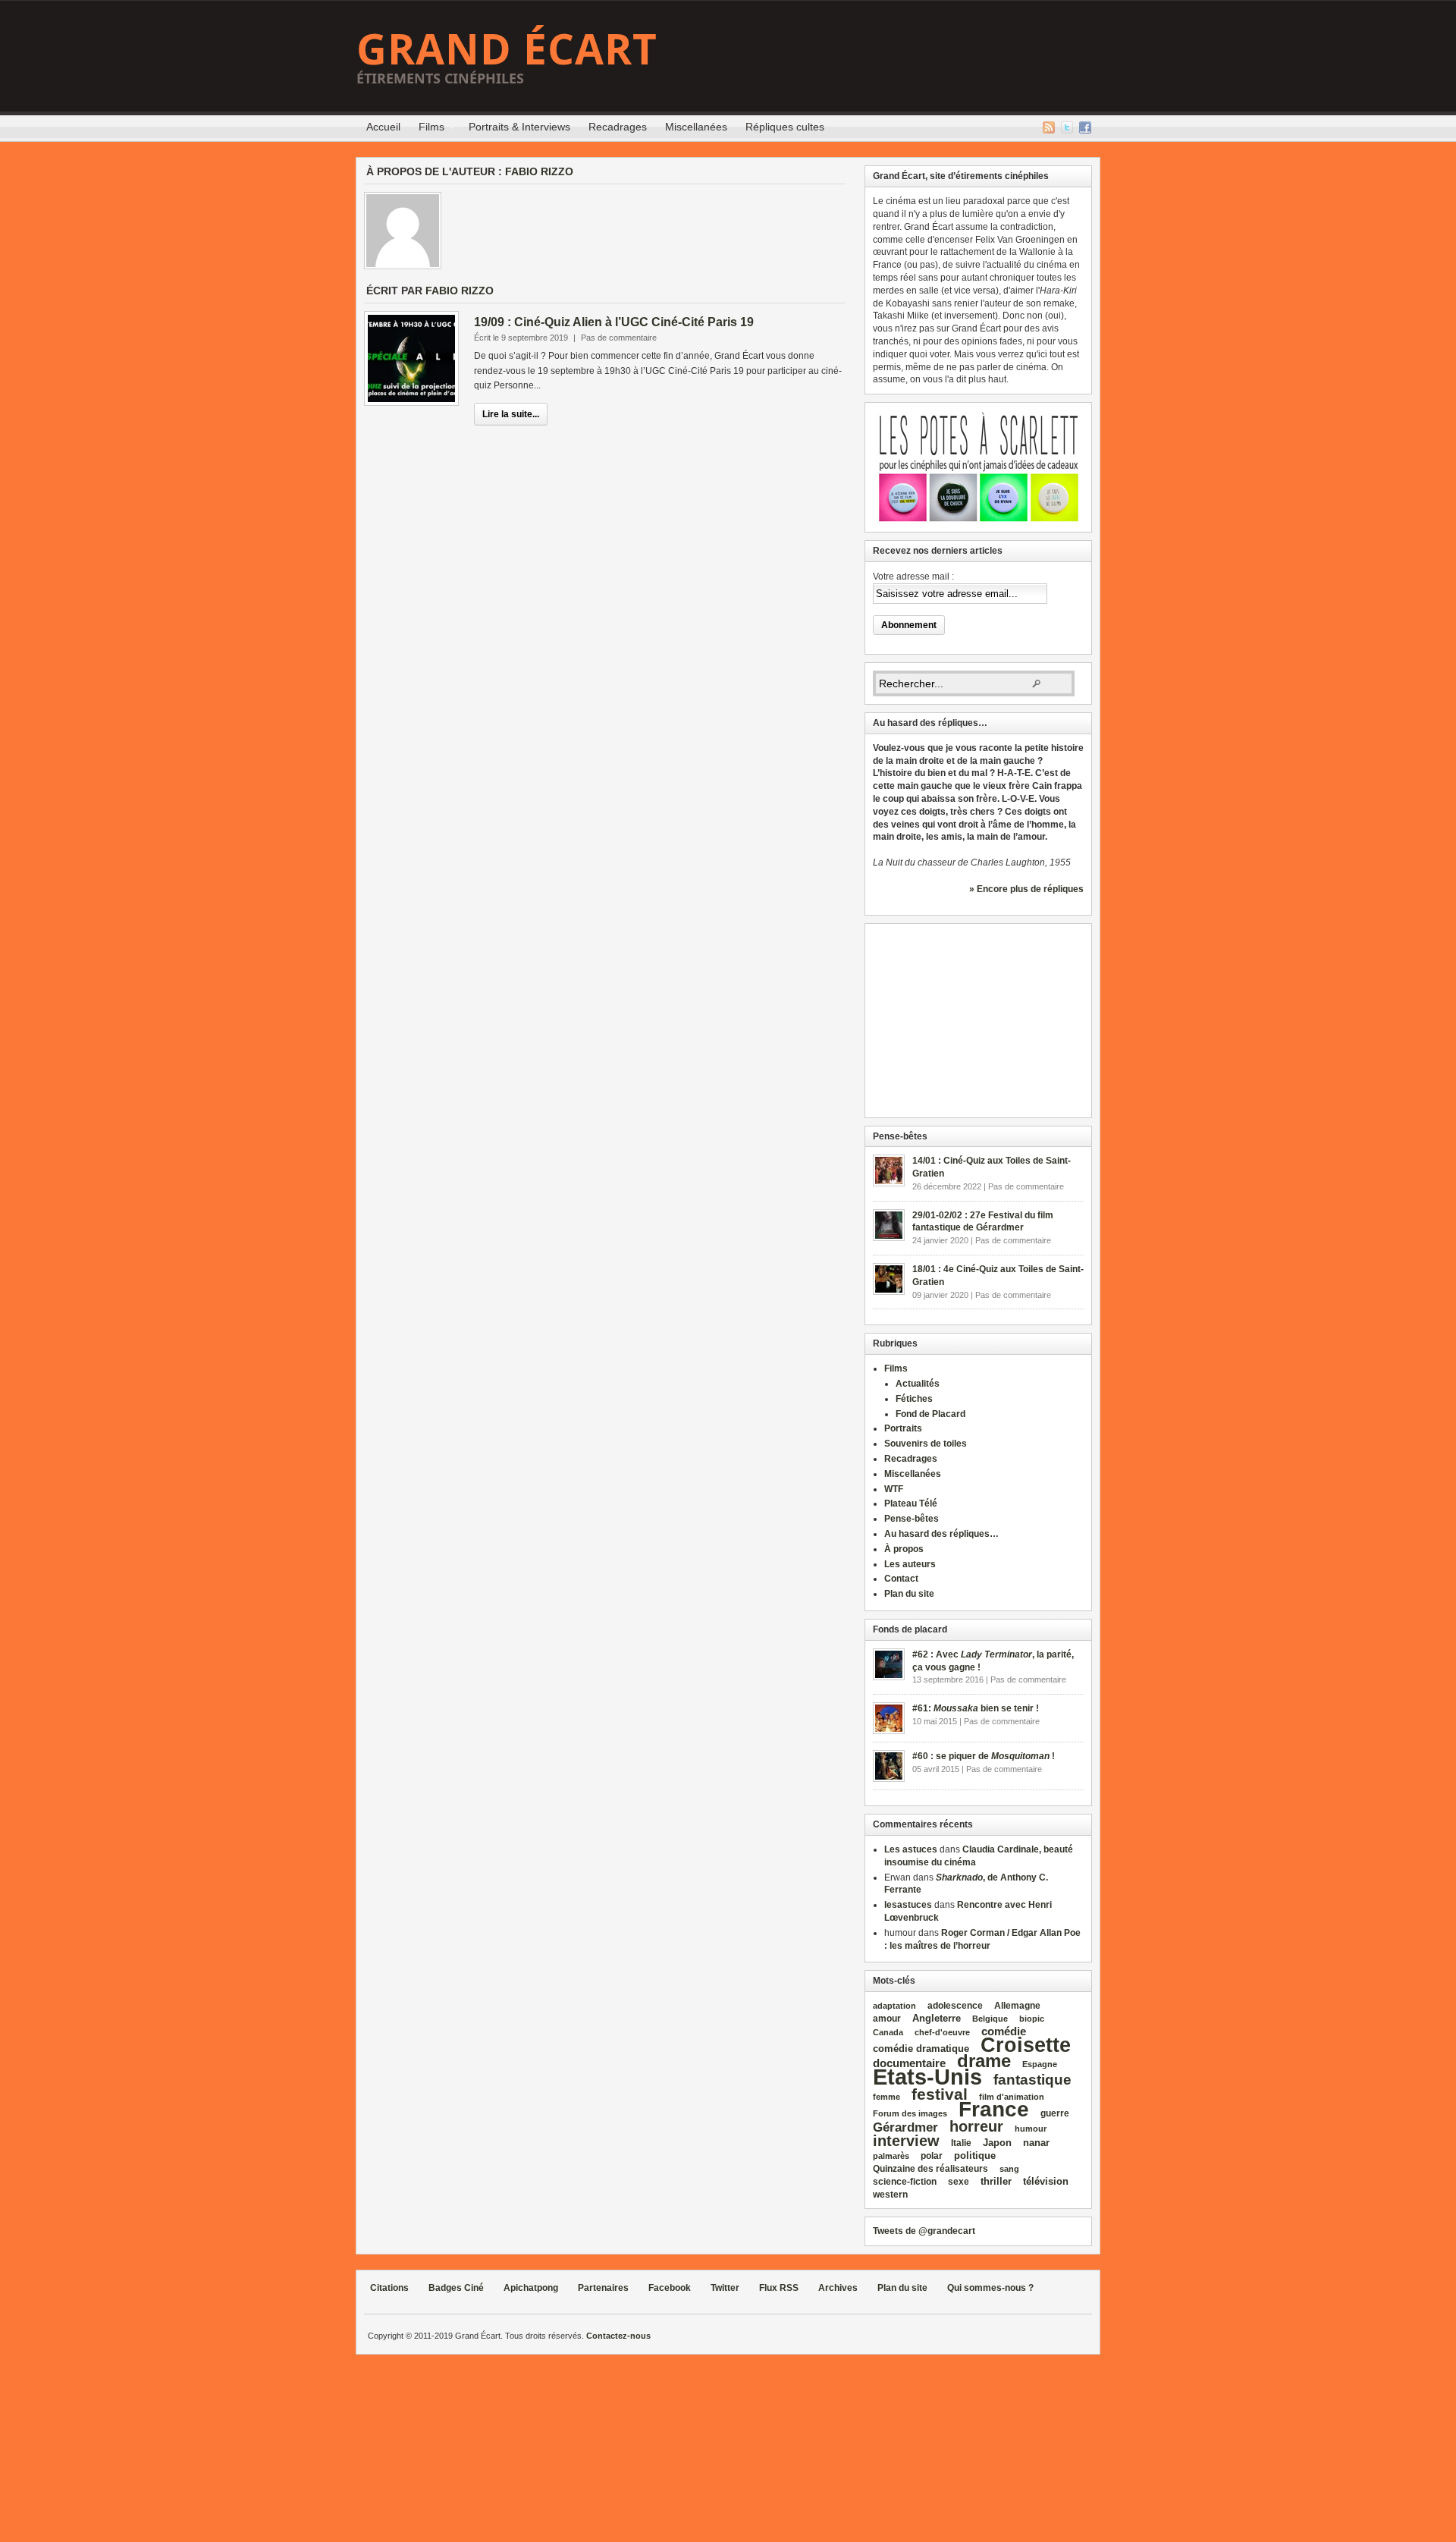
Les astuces (911, 1849)
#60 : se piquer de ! (984, 1756)
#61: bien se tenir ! (976, 1708)
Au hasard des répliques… (941, 1534)
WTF (894, 1489)
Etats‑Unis (927, 2077)
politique (975, 2156)
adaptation (894, 2006)
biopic (1032, 2019)
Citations (389, 2288)
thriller (996, 2181)
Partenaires (603, 2288)
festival (940, 2094)
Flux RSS (1049, 127)
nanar (1036, 2143)
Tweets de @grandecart (924, 2231)
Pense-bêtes (912, 1519)
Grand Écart (507, 48)
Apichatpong (531, 2288)
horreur (976, 2126)
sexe (959, 2182)
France (994, 2109)
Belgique (990, 2019)
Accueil (383, 127)
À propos (904, 1549)
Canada (888, 2032)
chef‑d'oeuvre (942, 2032)
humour (1031, 2129)
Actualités (918, 1384)
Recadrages (618, 127)
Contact (901, 1579)
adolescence (955, 2006)
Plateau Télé (911, 1504)
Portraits (903, 1428)
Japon (997, 2143)
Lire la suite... (511, 414)
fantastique (1032, 2080)
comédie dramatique (921, 2049)
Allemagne (1017, 2005)
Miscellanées (696, 127)
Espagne (1040, 2064)
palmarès (891, 2156)
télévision (1046, 2181)
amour (887, 2019)
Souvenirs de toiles (926, 1444)
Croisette (1026, 2045)
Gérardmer (905, 2127)
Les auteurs (910, 1564)
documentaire (909, 2063)
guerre (1055, 2113)
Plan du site (909, 1594)
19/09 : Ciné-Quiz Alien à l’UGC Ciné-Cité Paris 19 (614, 322)
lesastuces (908, 1905)
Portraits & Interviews (519, 127)
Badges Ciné (456, 2288)
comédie (1004, 2031)
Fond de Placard (930, 1414)
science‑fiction (905, 2182)
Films (427, 129)
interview (906, 2141)
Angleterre (937, 2018)
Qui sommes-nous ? (990, 2288)
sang (1009, 2169)
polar (932, 2156)
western (890, 2195)
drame (984, 2061)
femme (886, 2097)
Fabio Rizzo (539, 171)
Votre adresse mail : (913, 577)
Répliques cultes (785, 127)
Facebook (1085, 127)
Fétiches (914, 1399)
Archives (838, 2288)
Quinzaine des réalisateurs (930, 2168)
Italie (961, 2143)
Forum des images (910, 2113)
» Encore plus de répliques (1026, 889)
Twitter (1067, 127)
